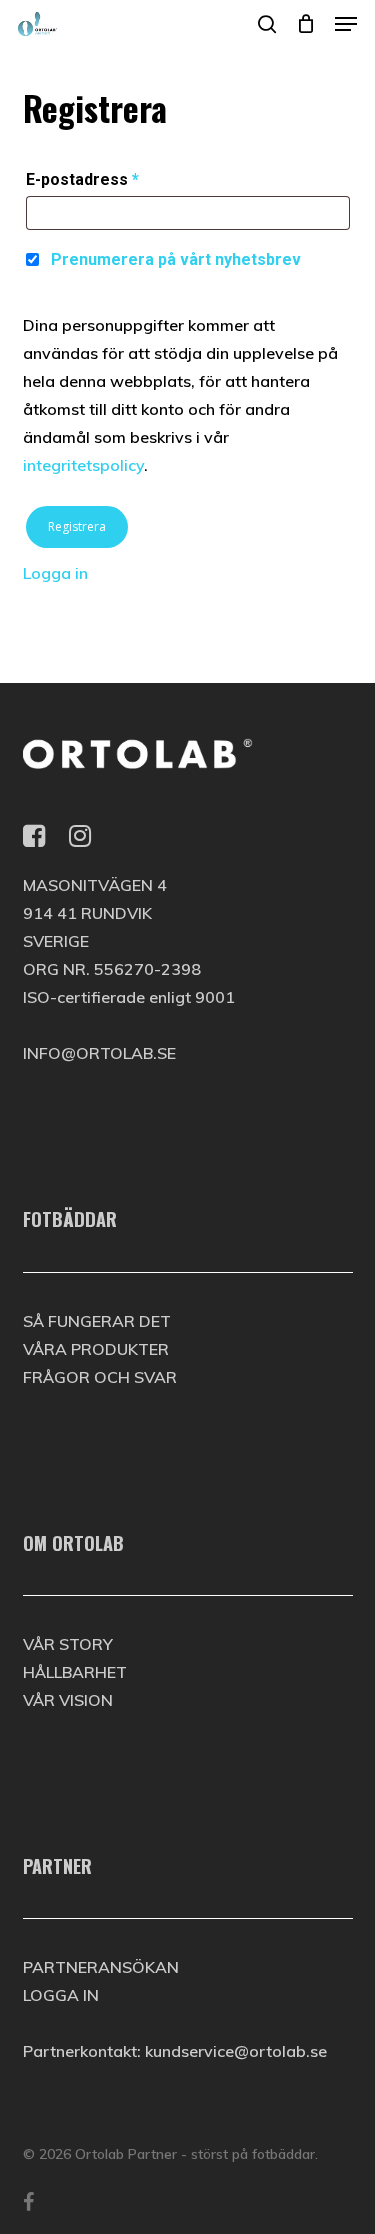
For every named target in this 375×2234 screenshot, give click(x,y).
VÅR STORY (68, 1644)
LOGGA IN (61, 1995)
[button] (346, 24)
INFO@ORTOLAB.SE (99, 1053)
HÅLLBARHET (75, 1672)
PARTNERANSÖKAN (101, 1967)
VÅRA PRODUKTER (96, 1349)
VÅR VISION (68, 1700)
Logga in (55, 573)
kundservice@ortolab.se (236, 2051)
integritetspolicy (83, 465)
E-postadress (82, 179)
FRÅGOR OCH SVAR (100, 1377)
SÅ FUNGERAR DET (97, 1321)
